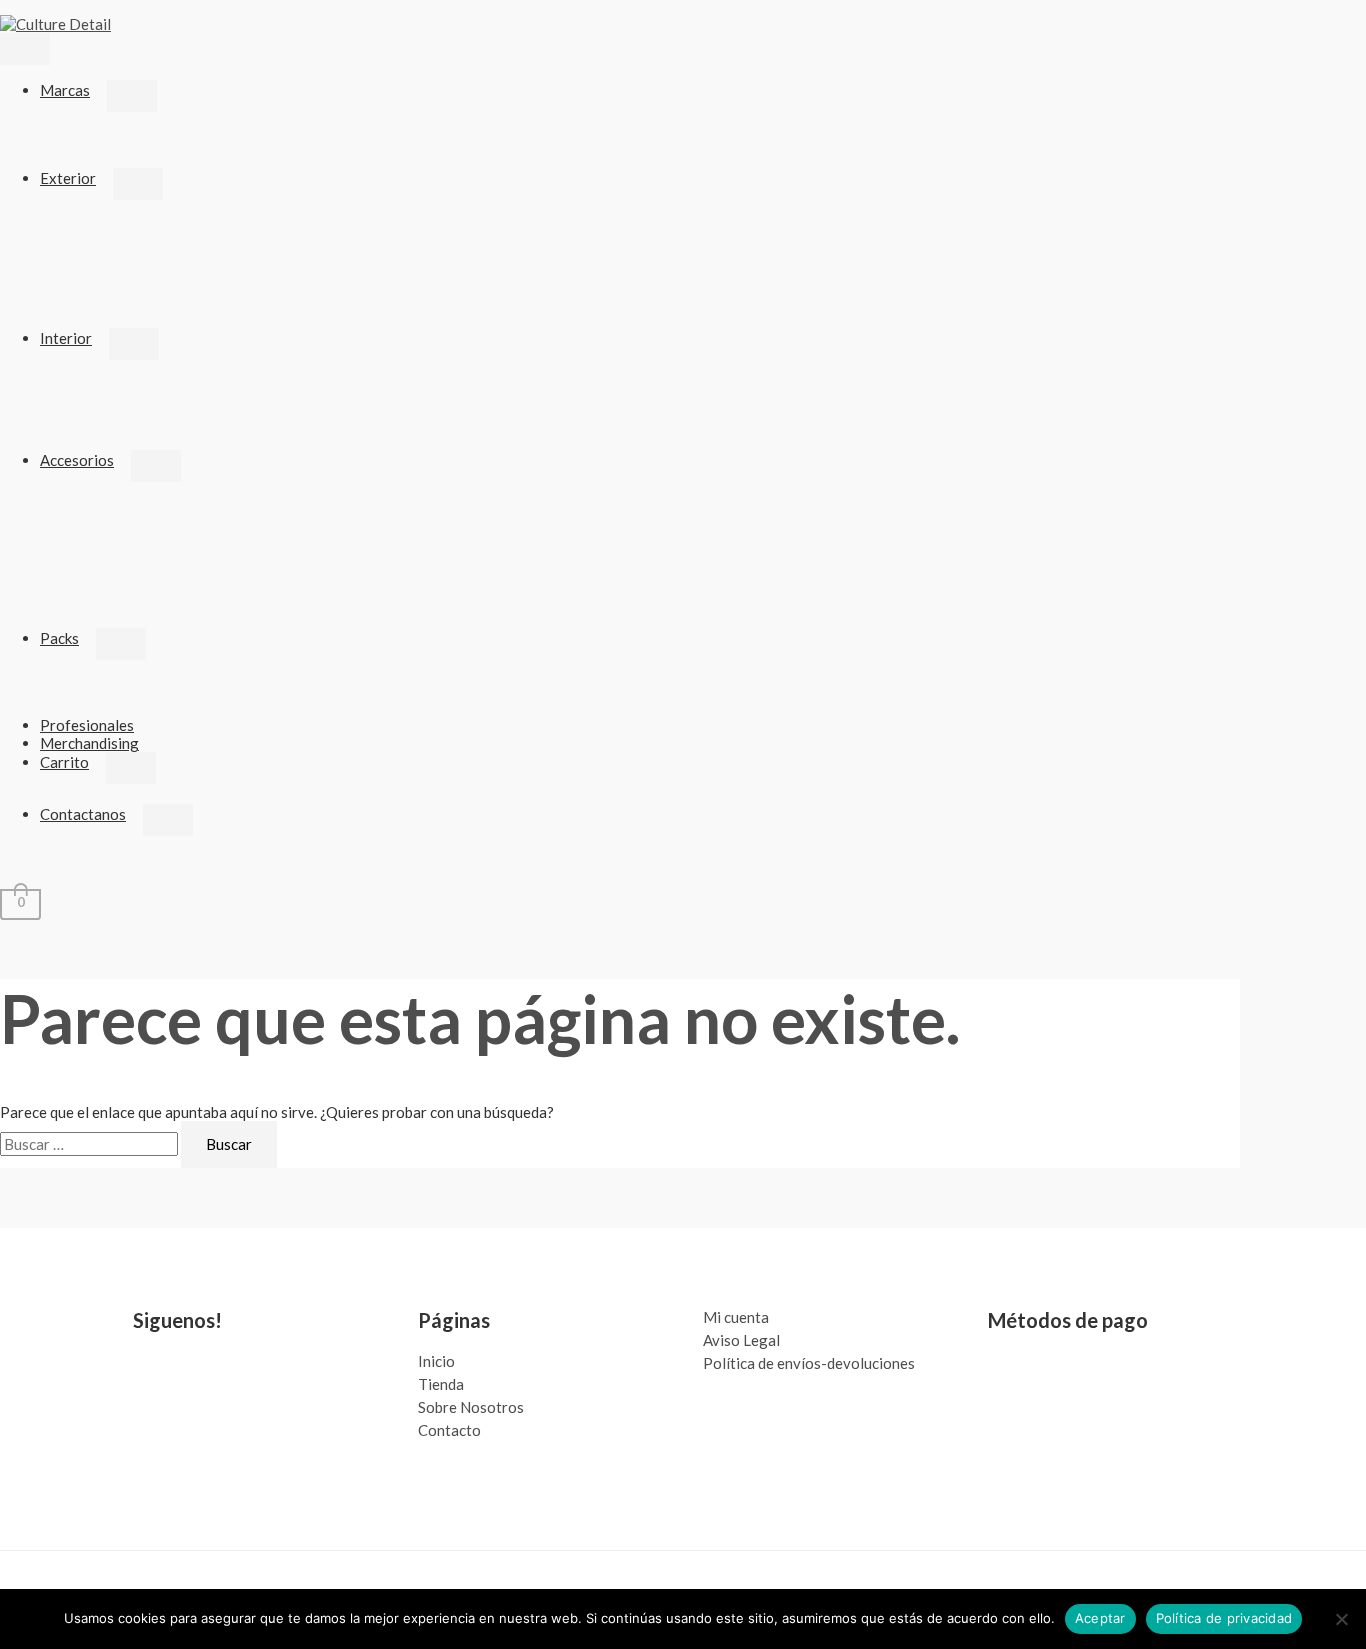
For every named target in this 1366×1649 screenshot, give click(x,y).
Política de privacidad (1224, 1618)
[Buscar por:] (90, 1144)
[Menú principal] (25, 49)
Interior (66, 338)
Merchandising (89, 743)
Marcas (65, 90)
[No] (1341, 1619)
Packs (59, 638)
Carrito (64, 762)
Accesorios (77, 460)
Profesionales (87, 725)
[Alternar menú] (132, 96)
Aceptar (1100, 1618)
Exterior (68, 178)
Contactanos (83, 814)
